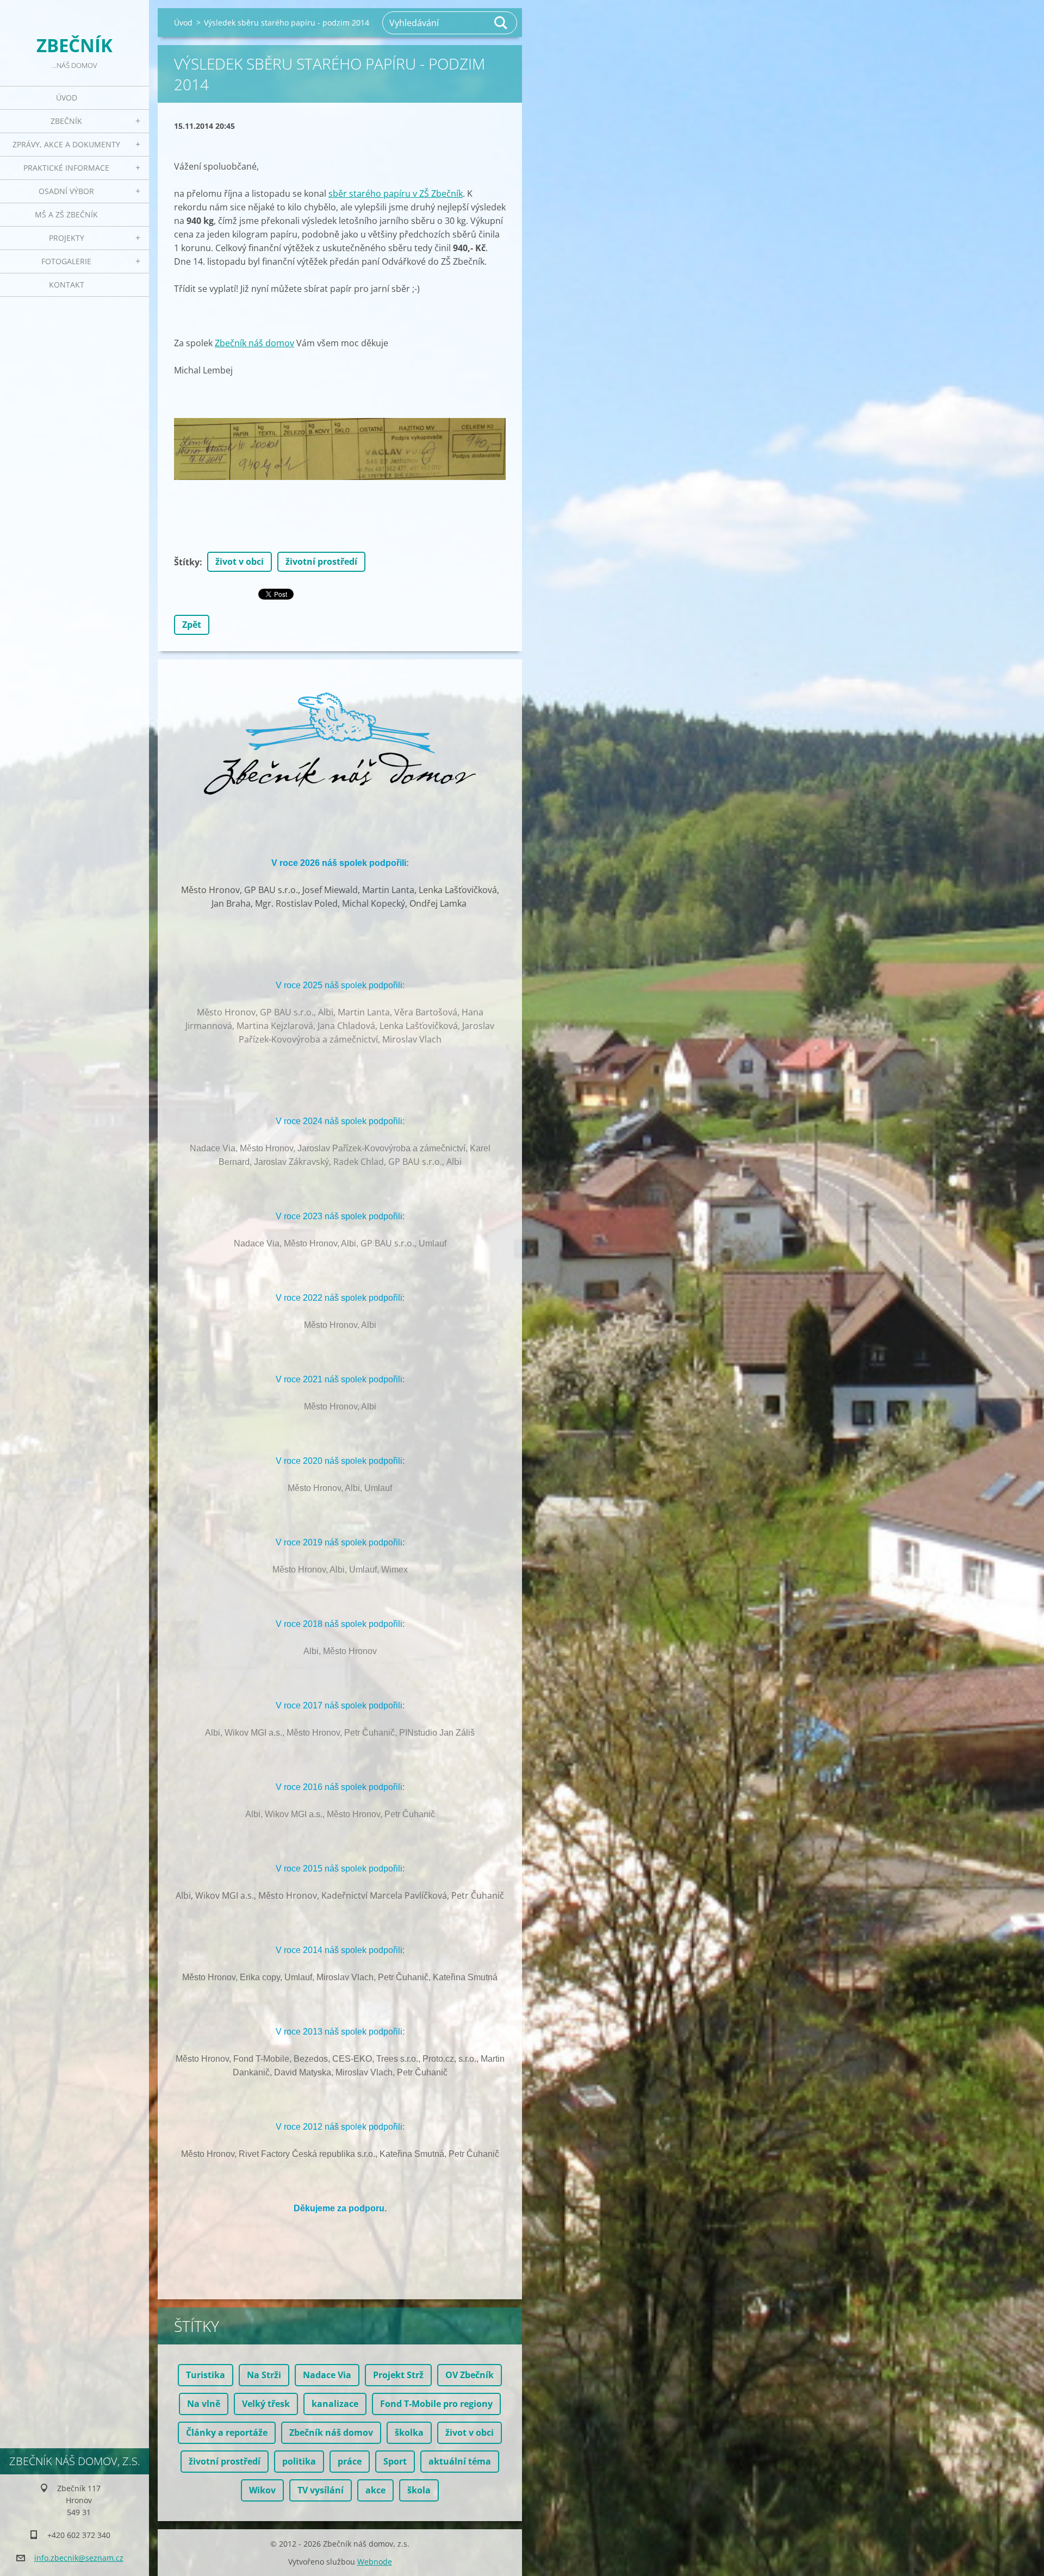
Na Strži (264, 2375)
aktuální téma (460, 2461)
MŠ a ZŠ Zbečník (66, 214)
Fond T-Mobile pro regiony (436, 2404)
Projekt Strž (398, 2375)
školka (409, 2432)
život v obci (240, 562)
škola (419, 2490)
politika (299, 2461)
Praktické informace (66, 168)
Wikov (262, 2490)
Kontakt (67, 285)
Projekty (67, 238)
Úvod (67, 98)
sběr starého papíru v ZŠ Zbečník (396, 194)
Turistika (206, 2375)
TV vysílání (321, 2490)
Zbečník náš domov (254, 343)
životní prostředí (321, 562)
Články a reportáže (227, 2432)
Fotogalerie (66, 261)
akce (375, 2490)
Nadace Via (327, 2375)
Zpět (192, 625)
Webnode (375, 2562)
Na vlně (204, 2404)
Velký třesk (266, 2404)
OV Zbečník (470, 2375)
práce (350, 2461)
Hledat (501, 23)
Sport (395, 2461)
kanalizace (335, 2404)
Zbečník (66, 121)
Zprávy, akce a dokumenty (66, 144)
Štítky (187, 562)
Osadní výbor (66, 191)
